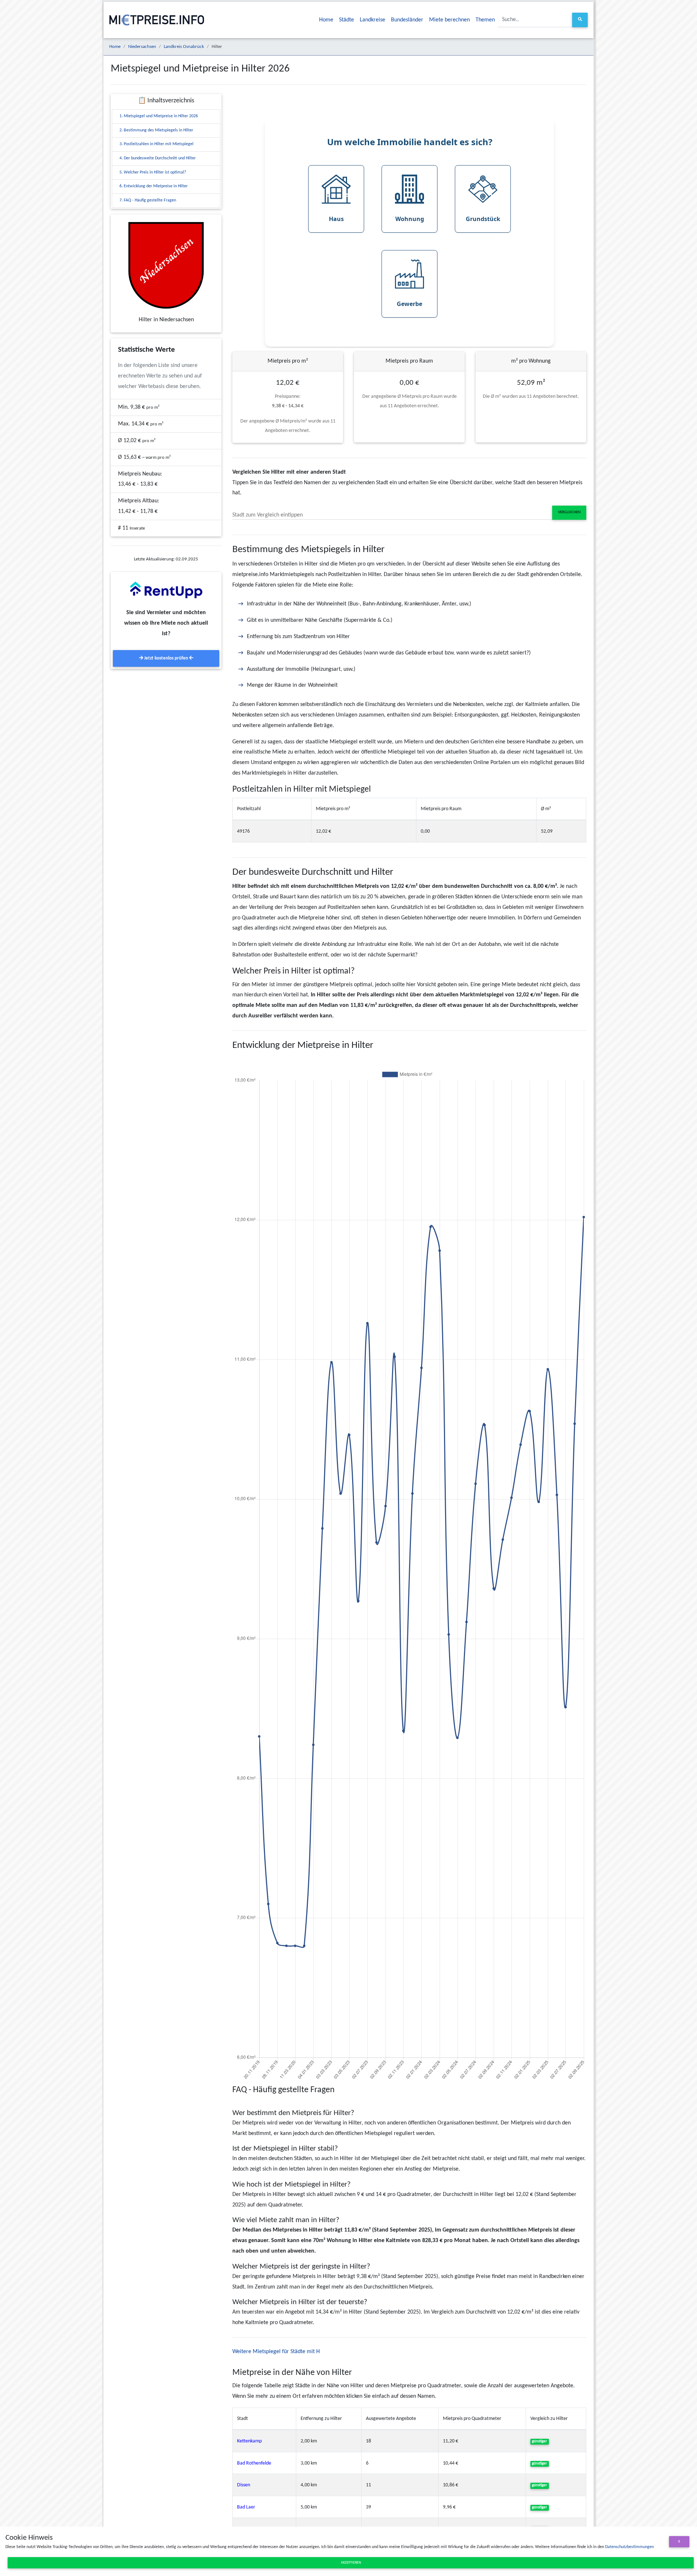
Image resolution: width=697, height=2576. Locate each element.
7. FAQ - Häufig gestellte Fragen (148, 200)
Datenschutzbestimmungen (629, 2547)
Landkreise (372, 20)
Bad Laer (246, 2507)
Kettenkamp (249, 2441)
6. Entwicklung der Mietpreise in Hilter (154, 186)
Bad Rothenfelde (254, 2463)
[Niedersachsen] (166, 265)
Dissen (244, 2485)
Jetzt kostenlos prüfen (166, 658)
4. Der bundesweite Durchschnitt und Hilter (158, 158)
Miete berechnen (449, 20)
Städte (347, 20)
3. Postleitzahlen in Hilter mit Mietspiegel (156, 144)
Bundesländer (407, 20)
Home (326, 20)
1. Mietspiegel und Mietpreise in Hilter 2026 (159, 116)
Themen (485, 20)
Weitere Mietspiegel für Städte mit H (276, 2352)
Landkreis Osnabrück (184, 47)
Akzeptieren (351, 2563)
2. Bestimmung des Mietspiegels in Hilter (156, 130)
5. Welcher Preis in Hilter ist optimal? (153, 172)
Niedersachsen (142, 47)
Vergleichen (569, 512)
